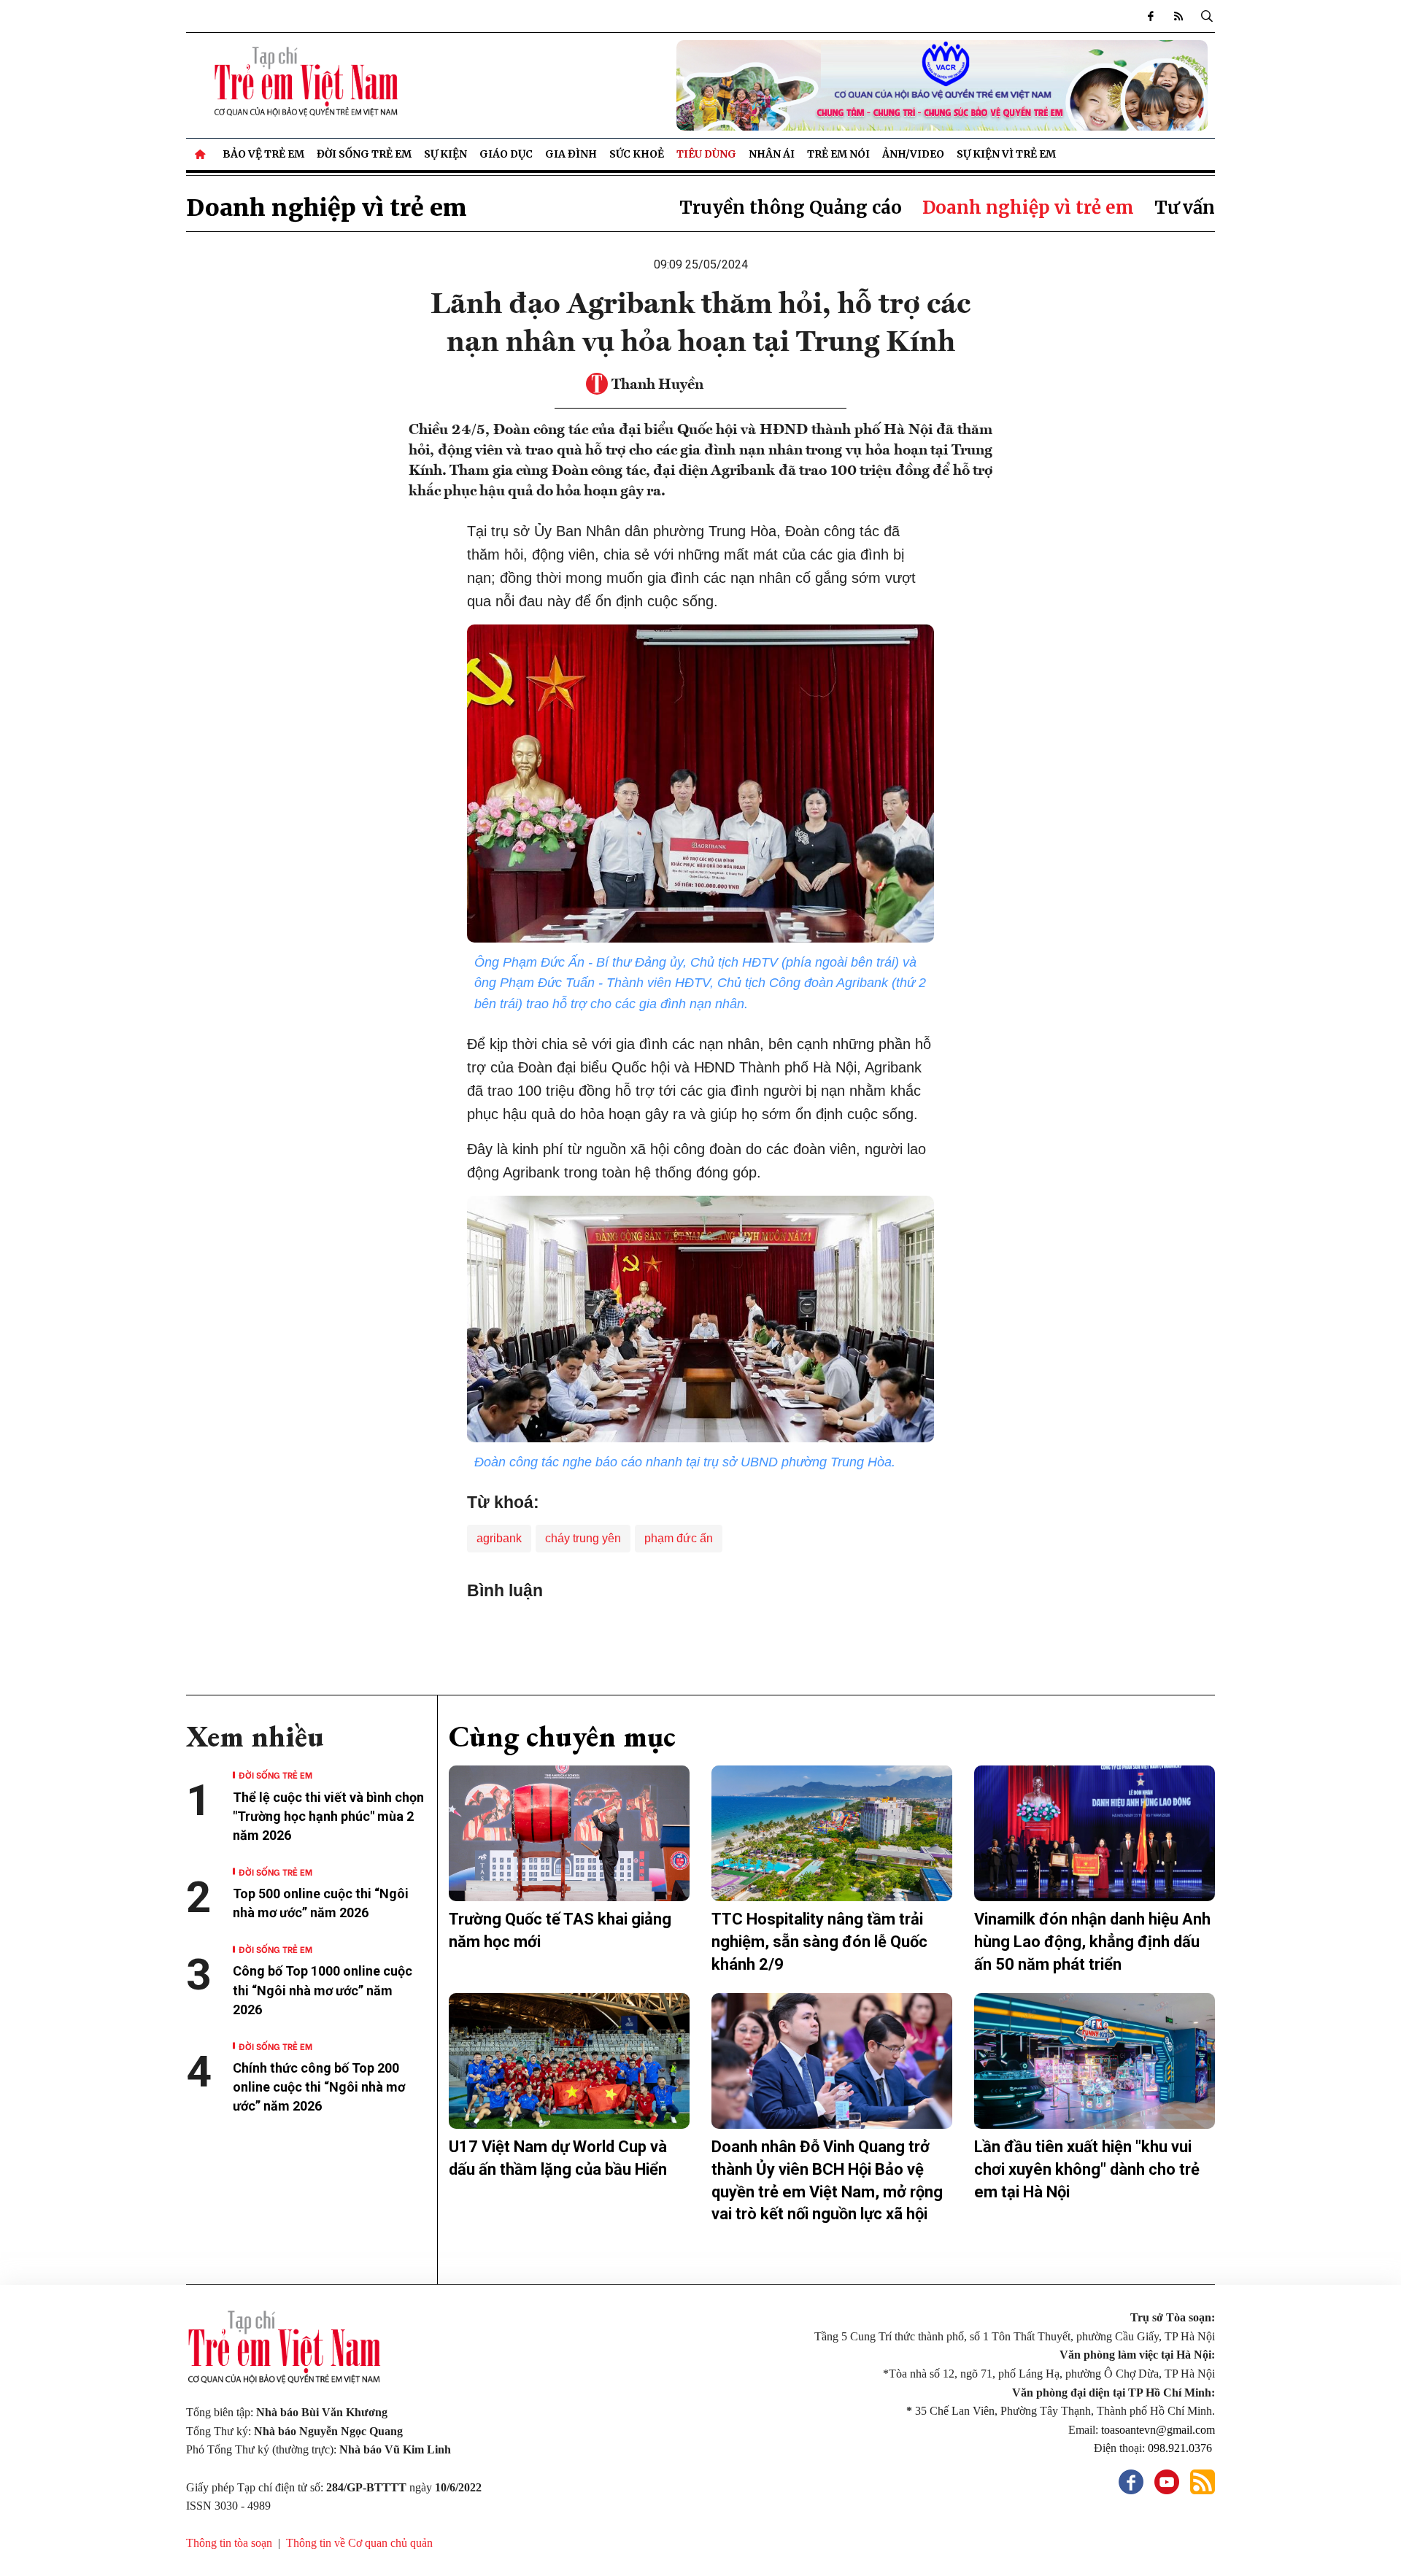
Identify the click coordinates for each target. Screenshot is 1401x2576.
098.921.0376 (1181, 2448)
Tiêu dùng (706, 154)
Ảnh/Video (913, 154)
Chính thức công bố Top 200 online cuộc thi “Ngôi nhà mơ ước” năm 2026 (319, 2087)
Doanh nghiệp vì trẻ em (327, 208)
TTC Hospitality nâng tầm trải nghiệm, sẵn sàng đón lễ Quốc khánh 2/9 (819, 1942)
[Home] (201, 154)
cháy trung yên (583, 1538)
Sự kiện (445, 154)
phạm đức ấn (679, 1538)
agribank (499, 1538)
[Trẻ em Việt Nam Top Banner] (832, 85)
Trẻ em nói (838, 154)
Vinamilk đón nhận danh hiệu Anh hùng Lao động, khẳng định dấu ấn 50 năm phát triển (1092, 1942)
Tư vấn (1185, 208)
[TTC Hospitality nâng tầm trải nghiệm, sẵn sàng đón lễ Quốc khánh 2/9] (832, 1833)
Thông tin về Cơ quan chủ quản (359, 2543)
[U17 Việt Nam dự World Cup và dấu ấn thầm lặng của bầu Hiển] (569, 2061)
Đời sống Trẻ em (364, 154)
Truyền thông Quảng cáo (791, 208)
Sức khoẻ (637, 154)
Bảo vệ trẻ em (263, 154)
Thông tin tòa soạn (229, 2543)
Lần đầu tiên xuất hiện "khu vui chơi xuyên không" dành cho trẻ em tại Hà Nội (1087, 2169)
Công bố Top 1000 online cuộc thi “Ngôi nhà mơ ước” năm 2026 (323, 1990)
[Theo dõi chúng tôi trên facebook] (1151, 16)
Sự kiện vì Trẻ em (1006, 154)
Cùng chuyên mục (562, 1736)
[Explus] (700, 1633)
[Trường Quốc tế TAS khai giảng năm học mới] (569, 1833)
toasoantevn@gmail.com (1158, 2430)
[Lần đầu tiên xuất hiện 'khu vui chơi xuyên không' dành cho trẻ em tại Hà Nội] (1095, 2061)
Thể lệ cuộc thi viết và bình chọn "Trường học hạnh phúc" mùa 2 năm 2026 (328, 1816)
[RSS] (1178, 16)
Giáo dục (506, 154)
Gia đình (571, 154)
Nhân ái (772, 154)
